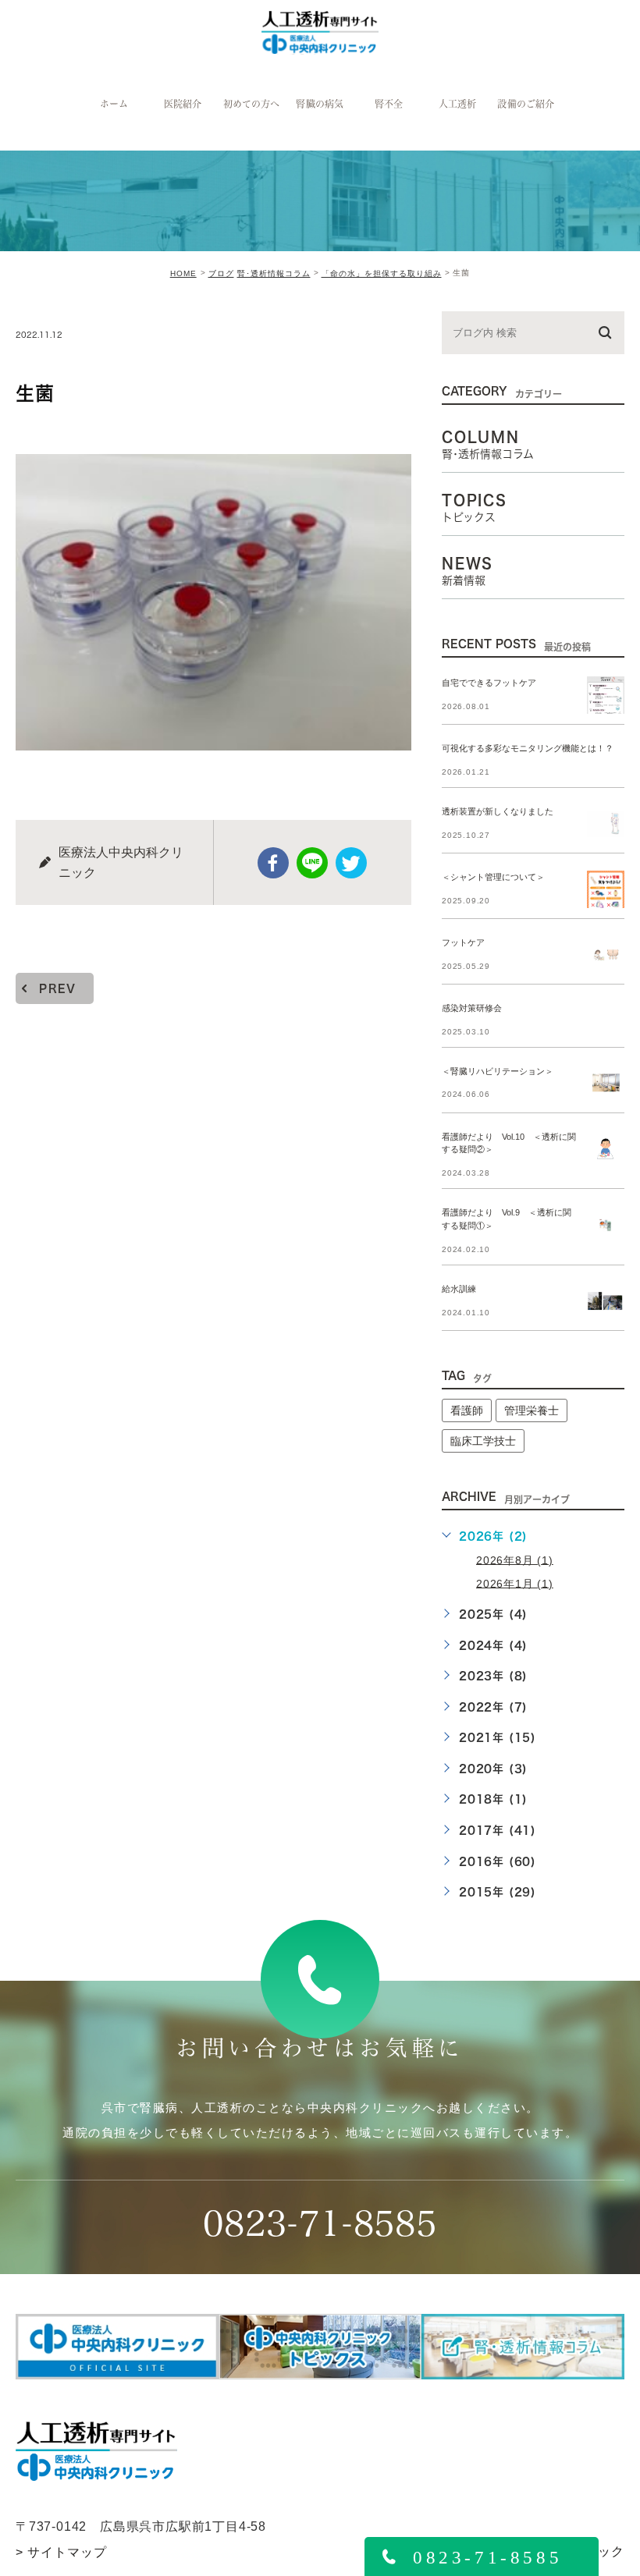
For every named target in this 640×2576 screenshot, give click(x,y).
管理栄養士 (532, 1410)
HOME (183, 273)
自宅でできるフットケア (489, 683)
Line (312, 863)
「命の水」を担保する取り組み (382, 273)
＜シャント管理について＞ (493, 877)
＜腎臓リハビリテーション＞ (498, 1071)
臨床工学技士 (483, 1441)
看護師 (467, 1410)
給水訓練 (459, 1290)
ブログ (221, 273)
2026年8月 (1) (515, 1559)
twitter (351, 863)
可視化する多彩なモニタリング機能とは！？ (528, 748)
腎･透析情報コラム (274, 273)
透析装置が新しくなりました (498, 811)
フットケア (463, 942)
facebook (273, 863)
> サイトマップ (61, 2552)
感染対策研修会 (472, 1008)
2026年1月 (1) (515, 1583)
